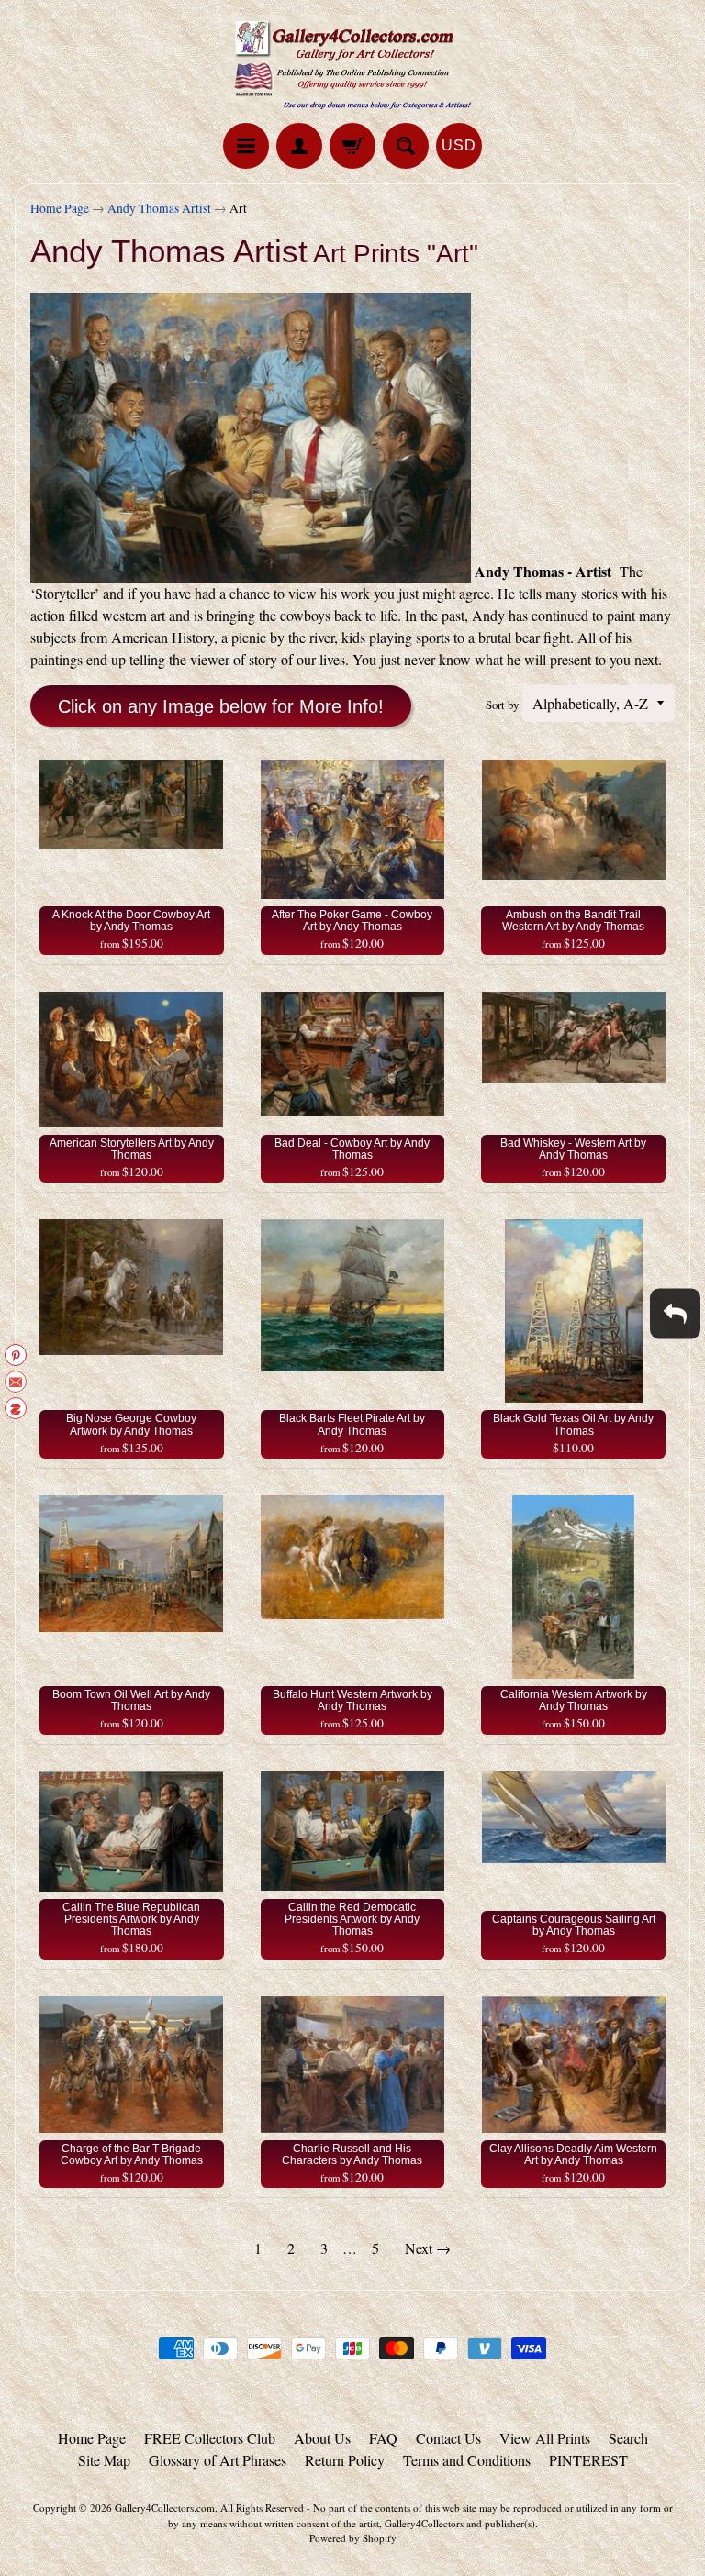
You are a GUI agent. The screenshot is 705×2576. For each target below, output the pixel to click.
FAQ (383, 2438)
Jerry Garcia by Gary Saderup (199, 2524)
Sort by (502, 705)
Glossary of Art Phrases (218, 2460)
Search (628, 2438)
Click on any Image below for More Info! (221, 706)
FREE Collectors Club (210, 2438)
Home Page (60, 208)
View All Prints (545, 2438)
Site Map (104, 2460)
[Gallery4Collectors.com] (352, 64)
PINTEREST (588, 2460)
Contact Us (448, 2438)
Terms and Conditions (467, 2460)
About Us (322, 2438)
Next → (428, 2248)
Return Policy (345, 2460)
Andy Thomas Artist (159, 208)
